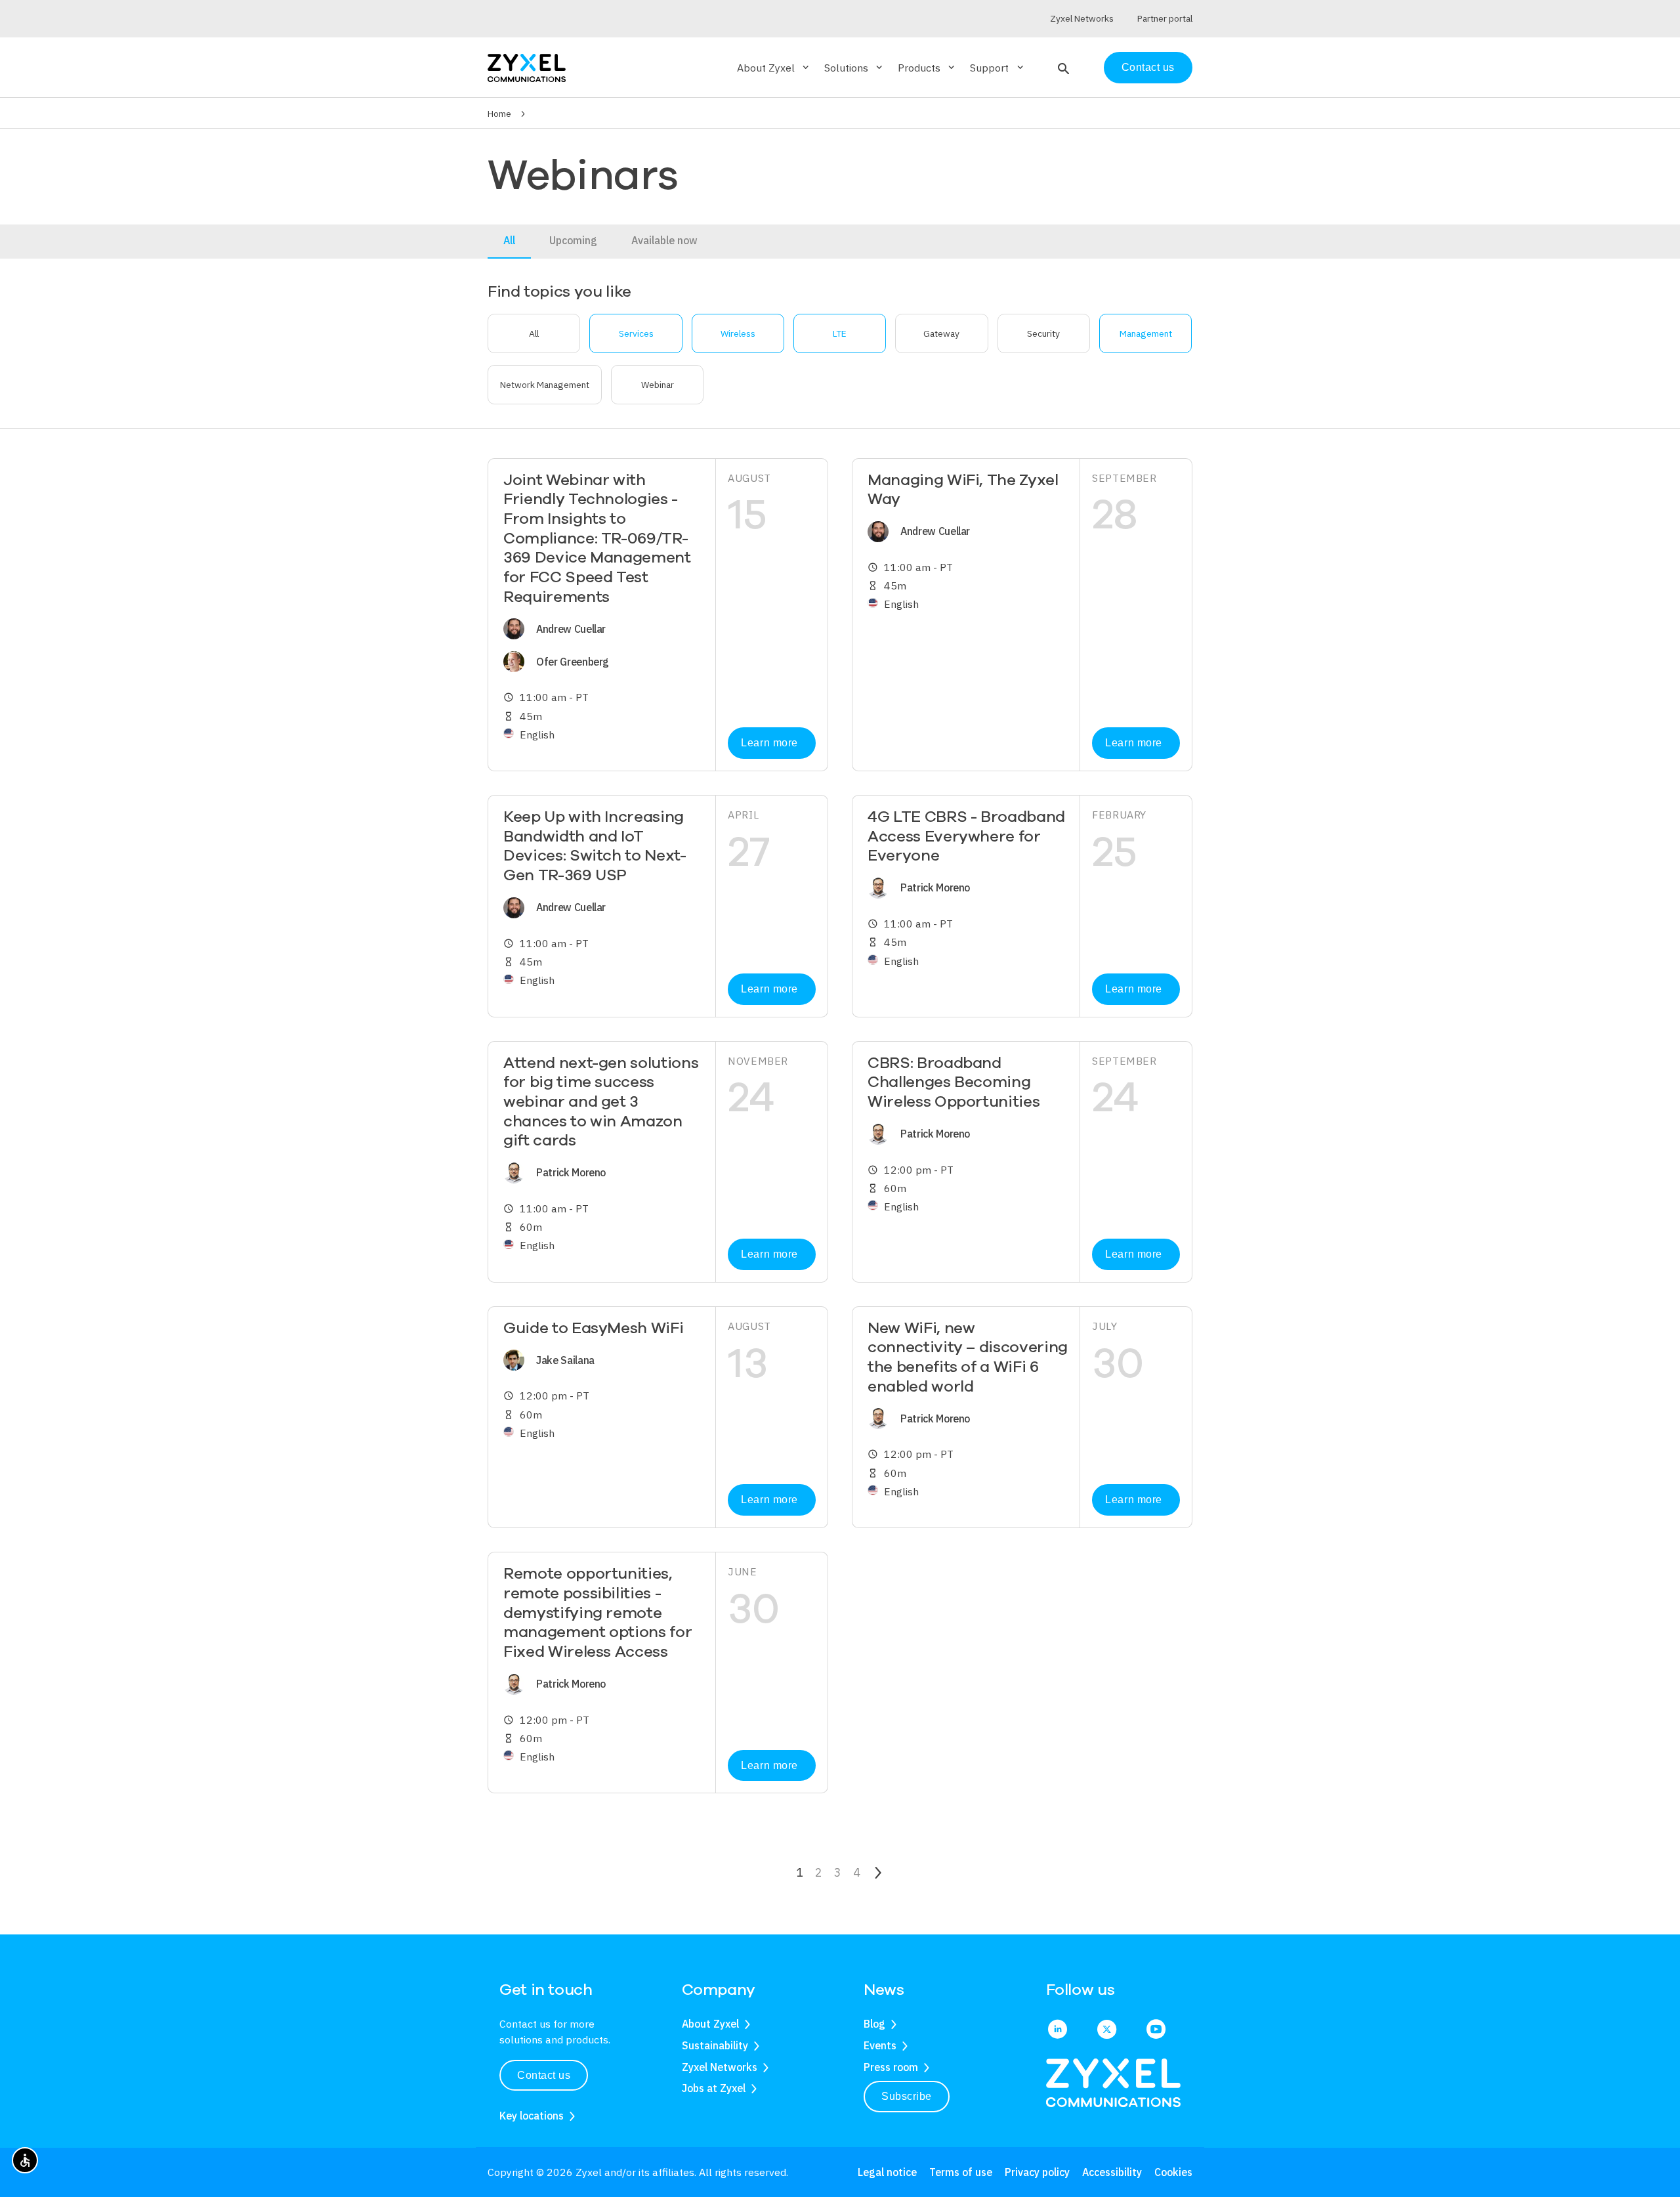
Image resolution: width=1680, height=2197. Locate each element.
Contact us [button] (544, 2075)
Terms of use (961, 2172)
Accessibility (1112, 2172)
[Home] (527, 67)
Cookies (1173, 2172)
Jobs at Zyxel (714, 2088)
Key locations (532, 2116)
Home (499, 114)
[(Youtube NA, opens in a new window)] (1156, 2030)
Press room (891, 2067)
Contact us (1148, 67)
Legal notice (887, 2172)
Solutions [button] (854, 68)
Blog (874, 2024)
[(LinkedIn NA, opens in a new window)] (1058, 2030)
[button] (1062, 68)
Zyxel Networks (720, 2067)
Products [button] (927, 68)
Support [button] (997, 68)
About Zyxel (710, 2024)
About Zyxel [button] (774, 68)
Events (880, 2045)
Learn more (769, 743)
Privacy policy (1037, 2172)
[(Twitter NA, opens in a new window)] (1107, 2030)
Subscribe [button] (907, 2096)
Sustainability (715, 2045)
